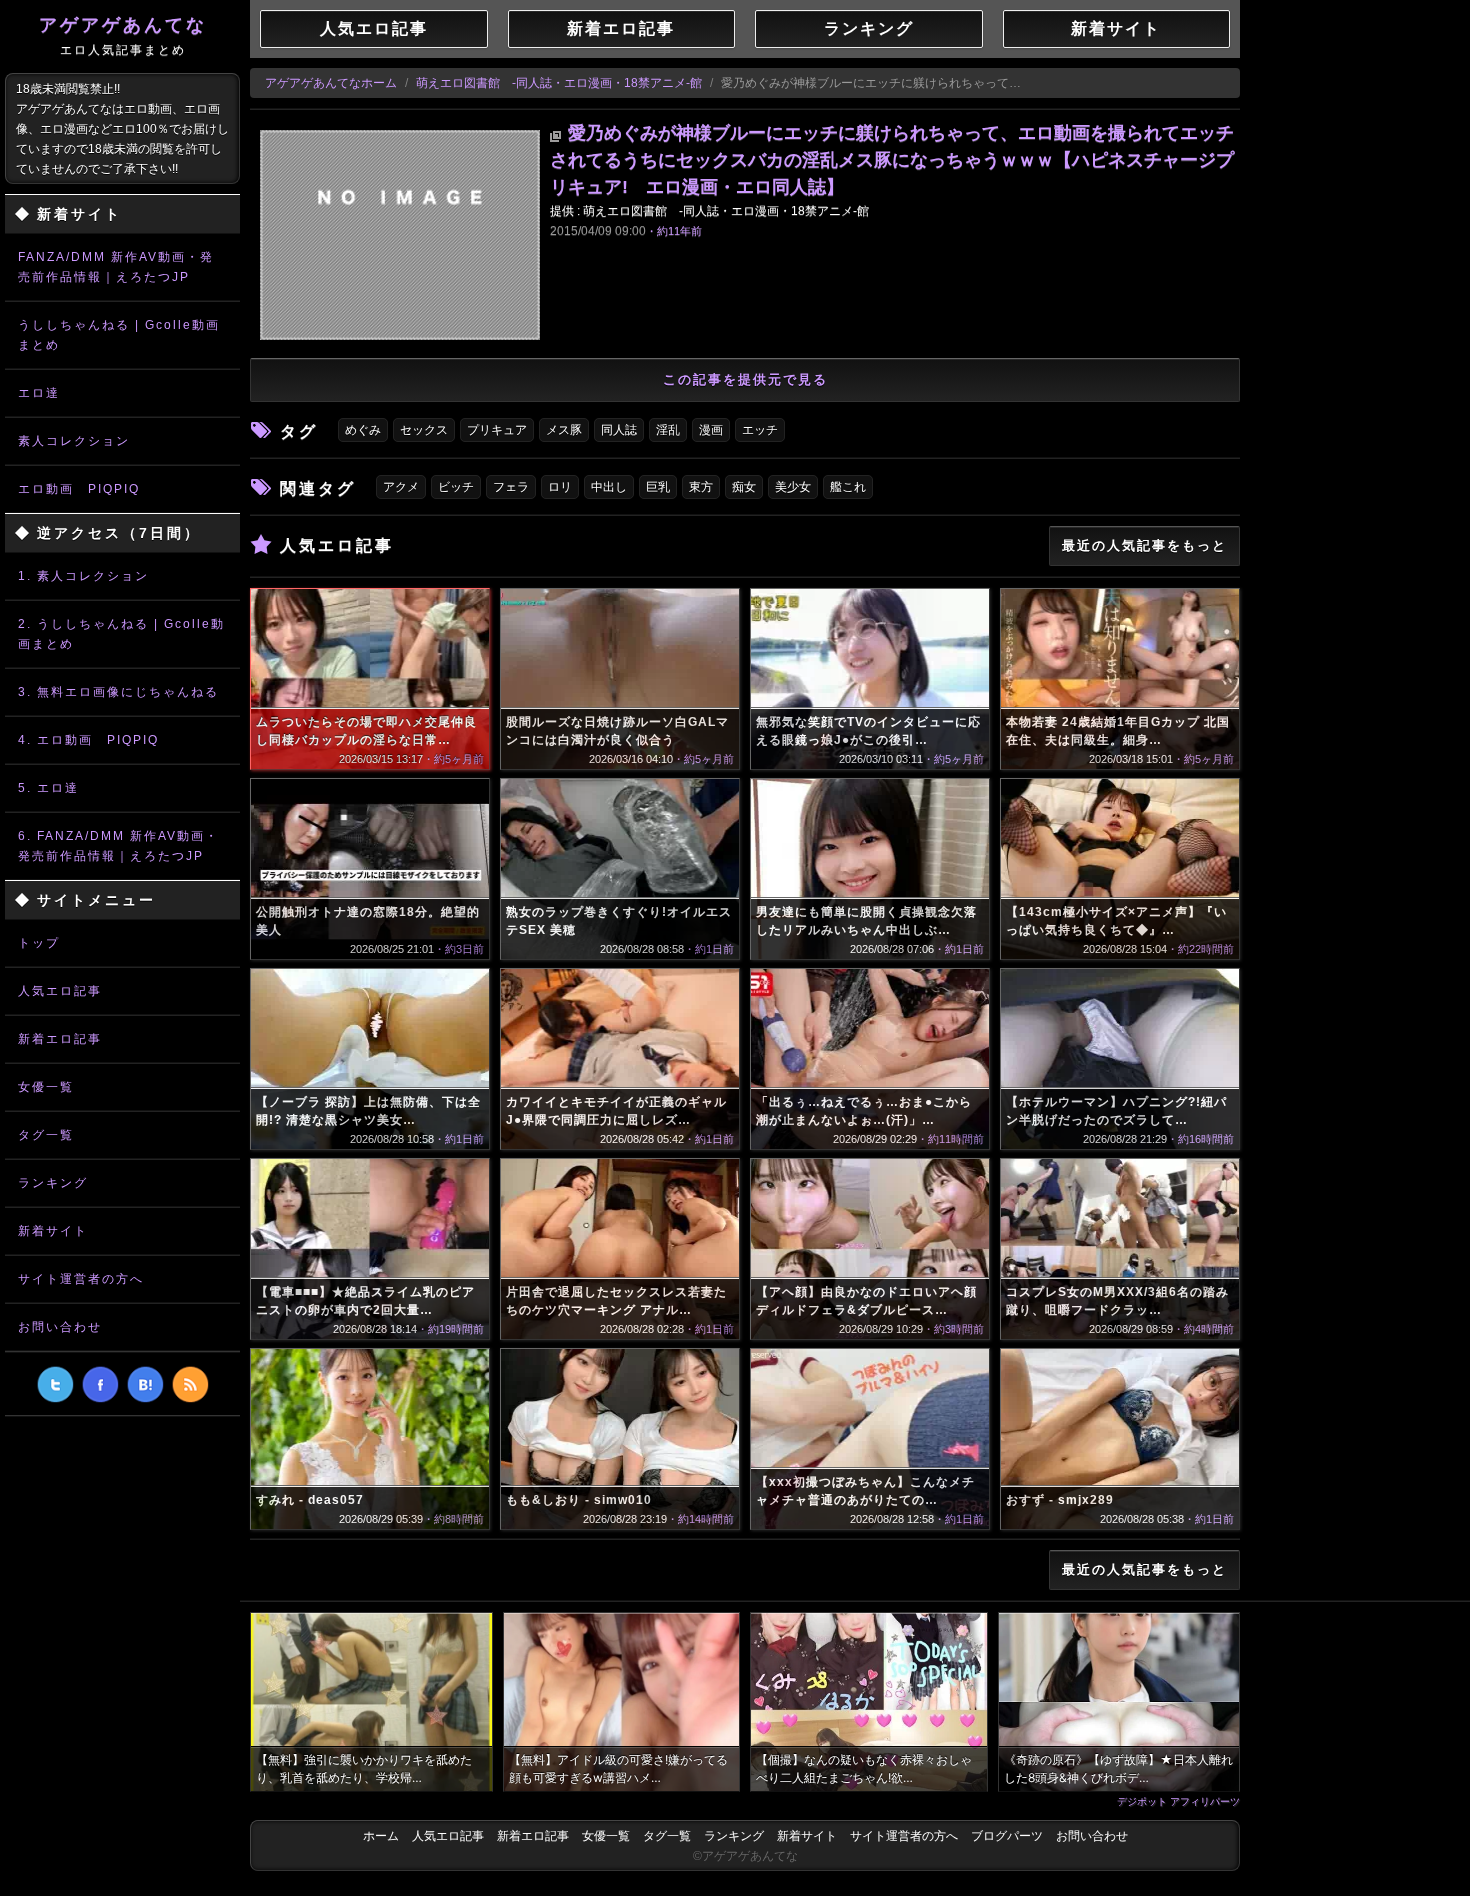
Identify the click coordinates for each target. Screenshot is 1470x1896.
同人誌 (619, 430)
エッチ (760, 430)
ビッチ (456, 487)
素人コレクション (74, 441)
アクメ (401, 487)
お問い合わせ (60, 1327)
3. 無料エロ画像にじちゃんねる (118, 692)
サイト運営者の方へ (81, 1279)
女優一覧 (46, 1087)
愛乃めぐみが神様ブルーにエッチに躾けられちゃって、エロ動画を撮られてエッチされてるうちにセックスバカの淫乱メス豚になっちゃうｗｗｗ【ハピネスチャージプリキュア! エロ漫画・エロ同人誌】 (892, 160)
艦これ (848, 487)
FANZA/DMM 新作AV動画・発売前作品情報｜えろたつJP (116, 267)
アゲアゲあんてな (123, 36)
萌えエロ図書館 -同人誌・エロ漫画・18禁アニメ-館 (559, 83)
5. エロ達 (48, 788)
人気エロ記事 (60, 991)
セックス (424, 430)
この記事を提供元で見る (745, 379)
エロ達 (39, 393)
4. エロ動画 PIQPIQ (88, 740)
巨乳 (658, 487)
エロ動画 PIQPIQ (79, 489)
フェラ (511, 487)
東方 (701, 487)
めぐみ (363, 430)
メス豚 (564, 430)
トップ (39, 943)
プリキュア (497, 430)
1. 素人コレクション (83, 576)
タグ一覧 (46, 1135)
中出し (609, 487)
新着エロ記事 (60, 1039)
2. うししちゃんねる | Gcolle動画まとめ (121, 634)
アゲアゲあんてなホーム (331, 83)
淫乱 (668, 430)
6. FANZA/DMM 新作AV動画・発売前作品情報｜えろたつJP (118, 846)
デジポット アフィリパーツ (1178, 1801)
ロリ (560, 487)
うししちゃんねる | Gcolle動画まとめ (119, 335)
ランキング (53, 1183)
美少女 (793, 487)
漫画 (711, 430)
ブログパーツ (1007, 1836)
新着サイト (53, 1231)
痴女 (744, 487)
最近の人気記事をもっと (1144, 545)
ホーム (381, 1836)
